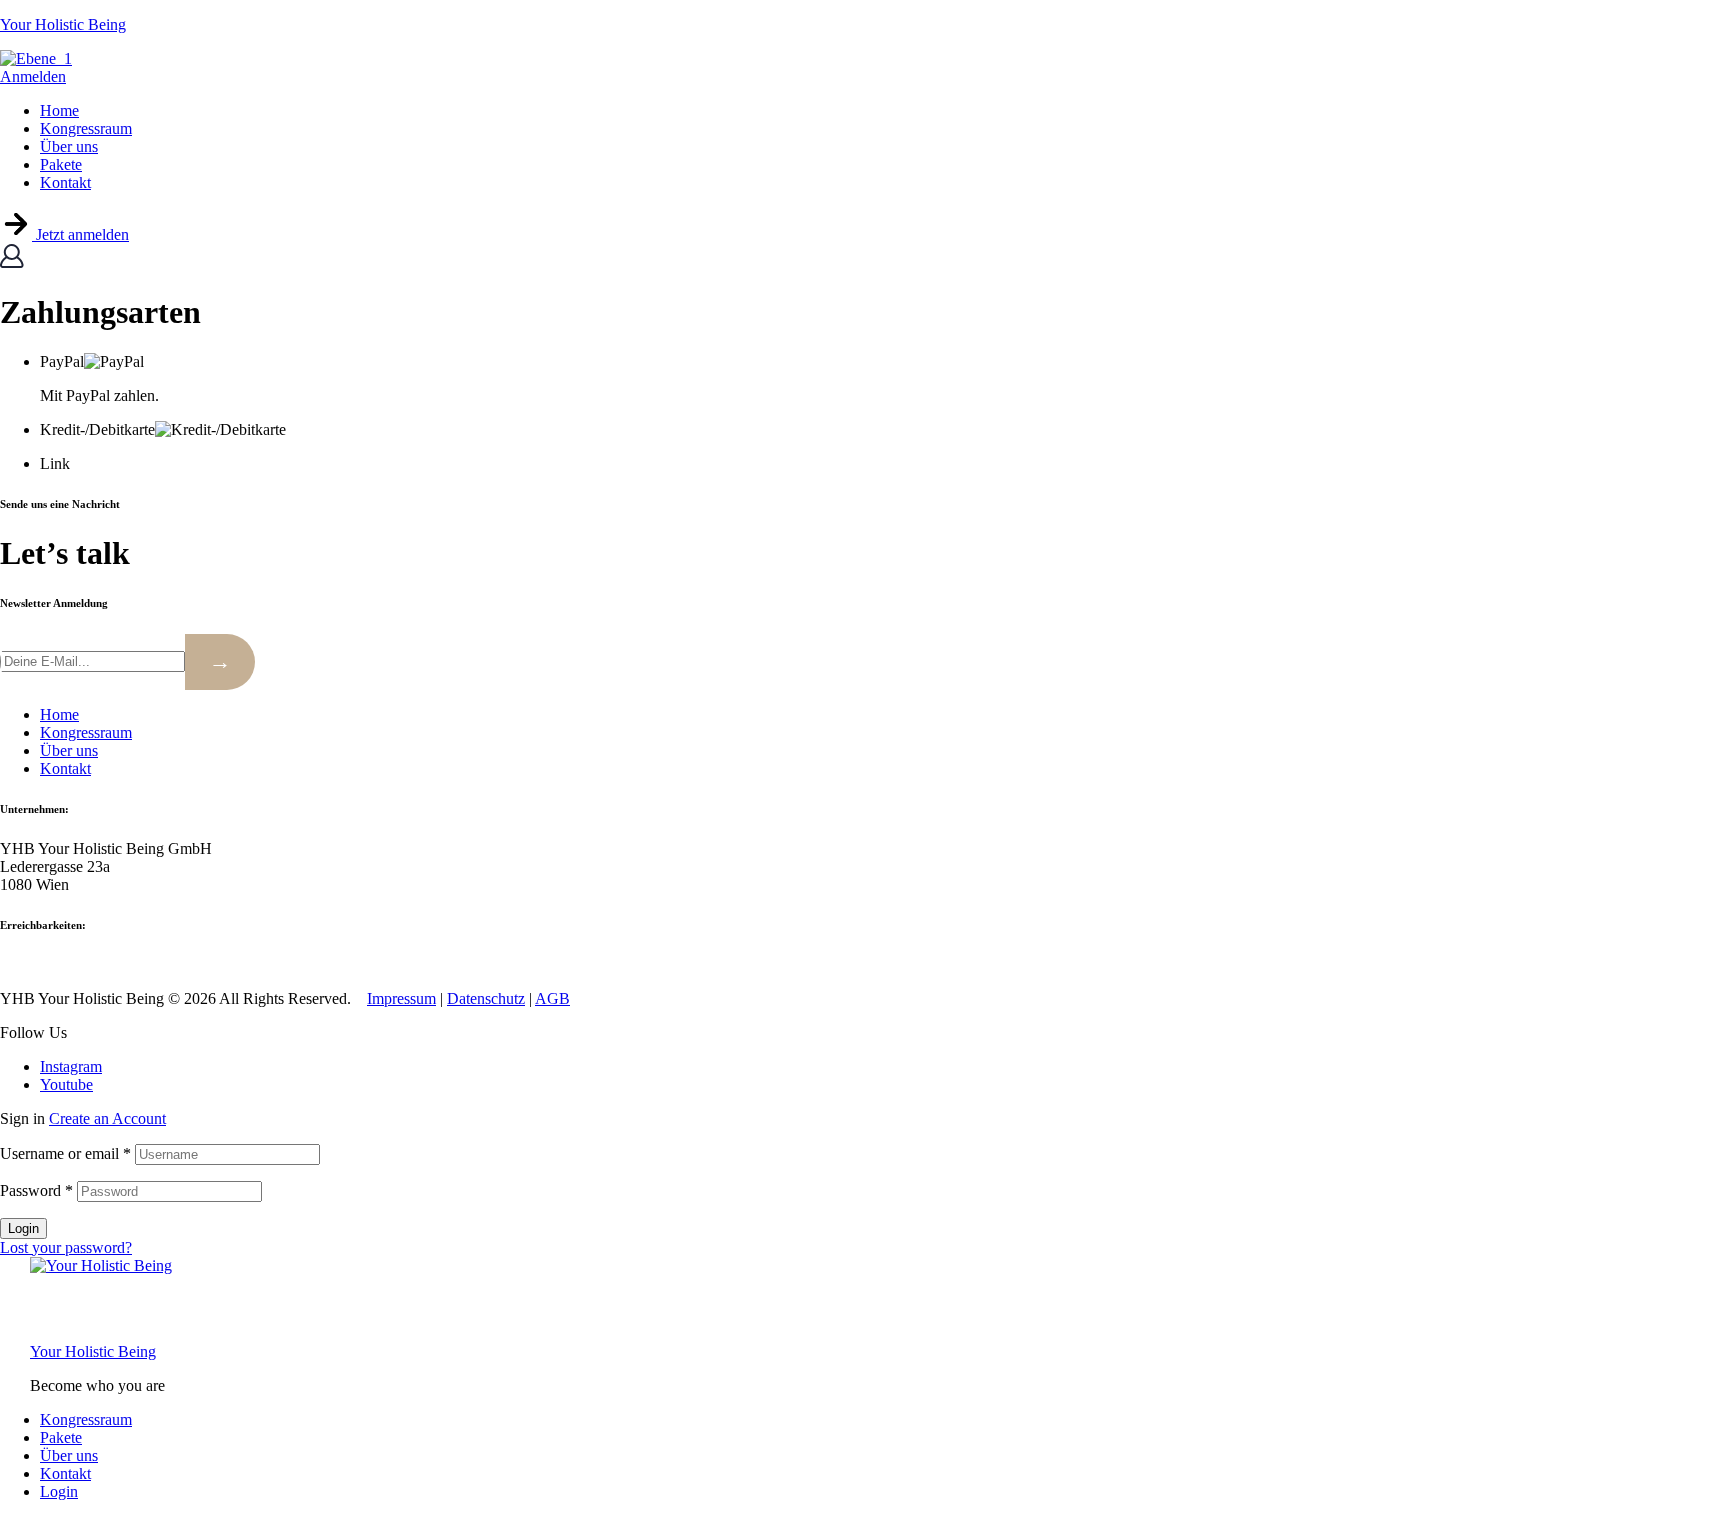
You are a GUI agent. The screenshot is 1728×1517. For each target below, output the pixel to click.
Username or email (65, 1153)
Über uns (69, 1455)
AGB (552, 998)
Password (36, 1190)
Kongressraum (86, 1419)
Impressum (401, 998)
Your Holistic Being (63, 24)
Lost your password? (66, 1247)
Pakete (61, 1437)
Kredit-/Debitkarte (97, 429)
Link (55, 463)
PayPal (62, 361)
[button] (64, 234)
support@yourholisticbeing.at (149, 964)
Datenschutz (486, 998)
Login (23, 1228)
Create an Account (107, 1118)
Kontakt (65, 1473)
